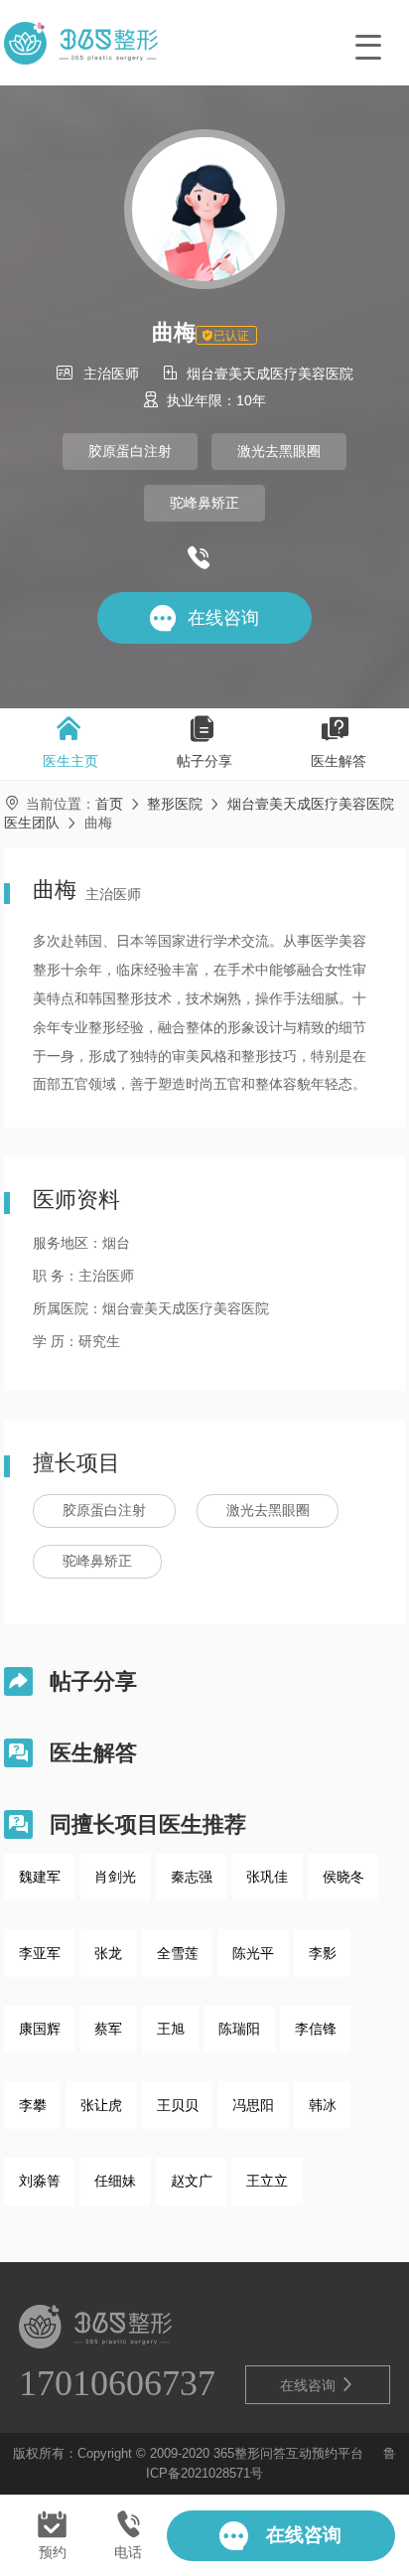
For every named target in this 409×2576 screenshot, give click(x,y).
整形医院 (175, 804)
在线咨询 (318, 2385)
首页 (109, 804)
